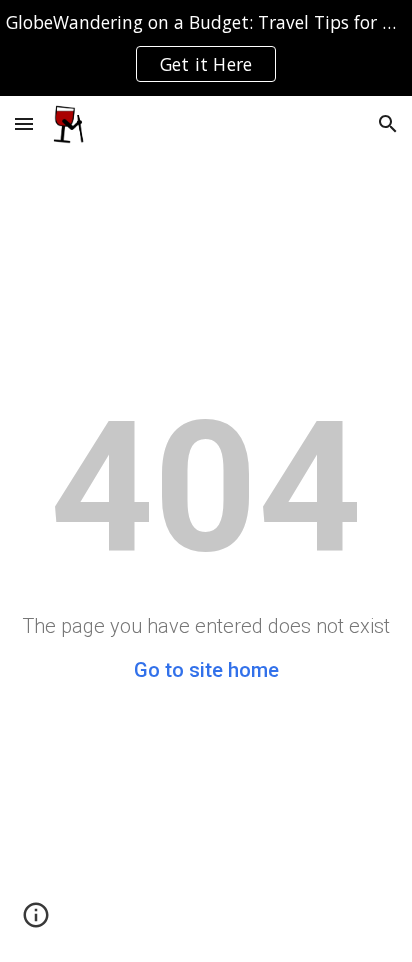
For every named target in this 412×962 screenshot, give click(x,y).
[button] (24, 123)
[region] (206, 48)
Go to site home (206, 670)
